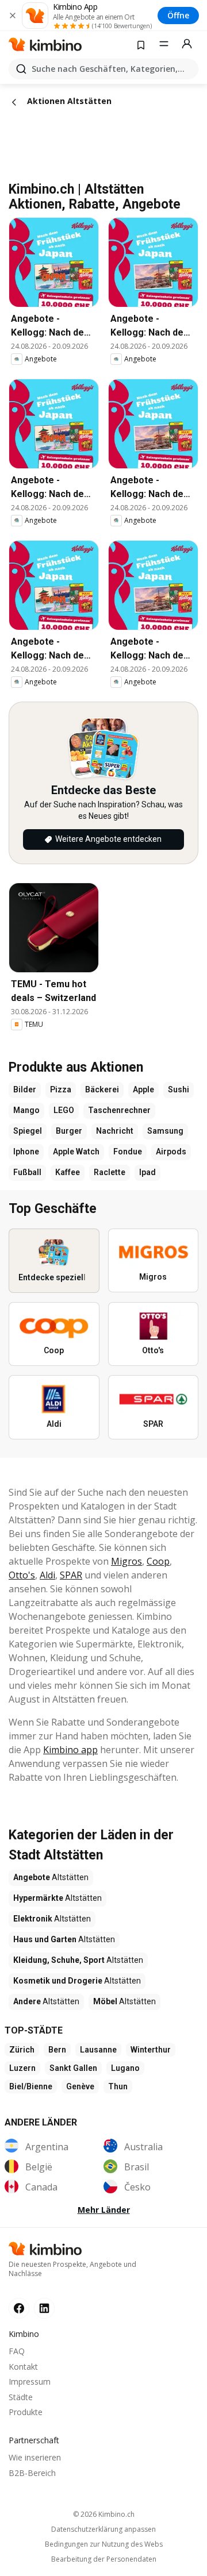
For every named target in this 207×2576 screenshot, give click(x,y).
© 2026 (104, 2514)
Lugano (125, 2068)
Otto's (22, 1575)
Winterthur (151, 2050)
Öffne (178, 15)
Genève (80, 2086)
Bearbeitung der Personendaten (104, 2559)
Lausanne (98, 2050)
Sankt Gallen (73, 2068)
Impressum (30, 2381)
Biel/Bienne (31, 2086)
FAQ (17, 2351)
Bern (57, 2050)
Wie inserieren (35, 2457)
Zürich (22, 2050)
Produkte (26, 2412)
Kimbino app (70, 1750)
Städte (21, 2397)
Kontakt (23, 2367)
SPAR (71, 1575)
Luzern (22, 2068)
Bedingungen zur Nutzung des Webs (104, 2544)
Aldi (47, 1575)
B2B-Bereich (32, 2473)
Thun (118, 2086)
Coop (158, 1561)
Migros (126, 1561)
